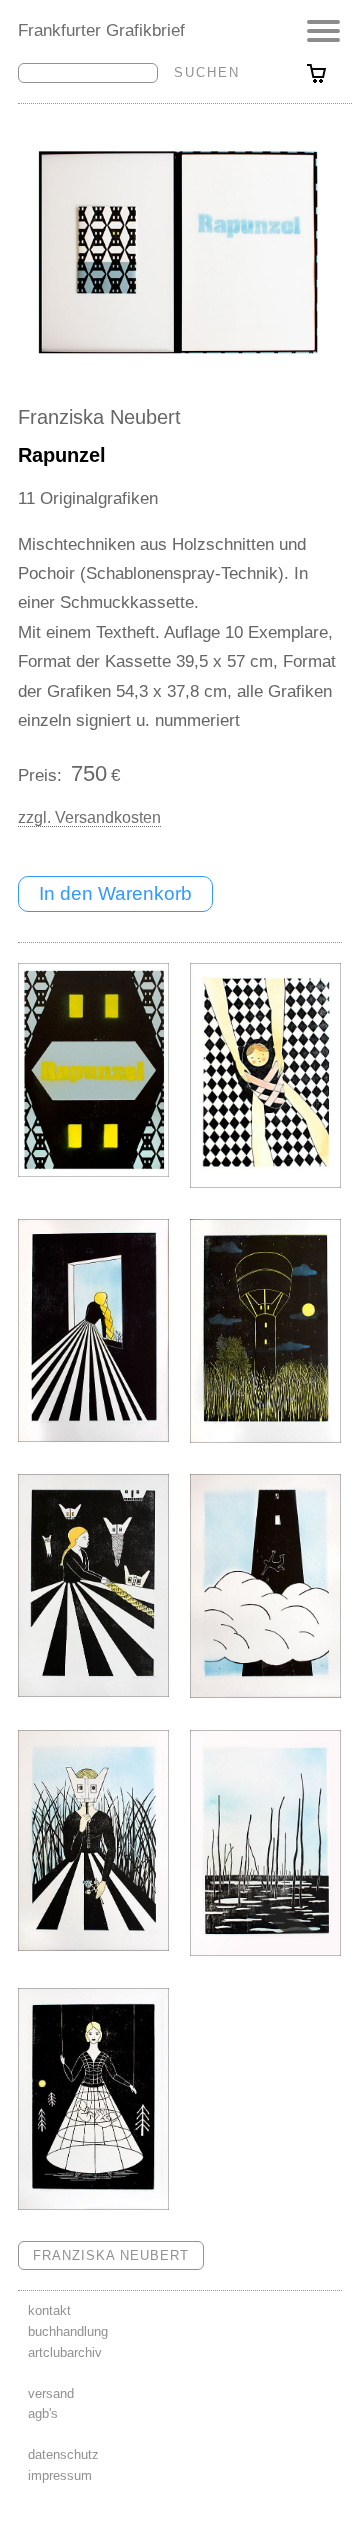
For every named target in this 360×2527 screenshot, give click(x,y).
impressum (60, 2475)
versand (51, 2393)
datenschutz (63, 2454)
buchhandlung (68, 2331)
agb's (43, 2413)
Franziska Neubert (99, 417)
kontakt (49, 2310)
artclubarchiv (65, 2352)
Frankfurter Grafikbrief (101, 30)
